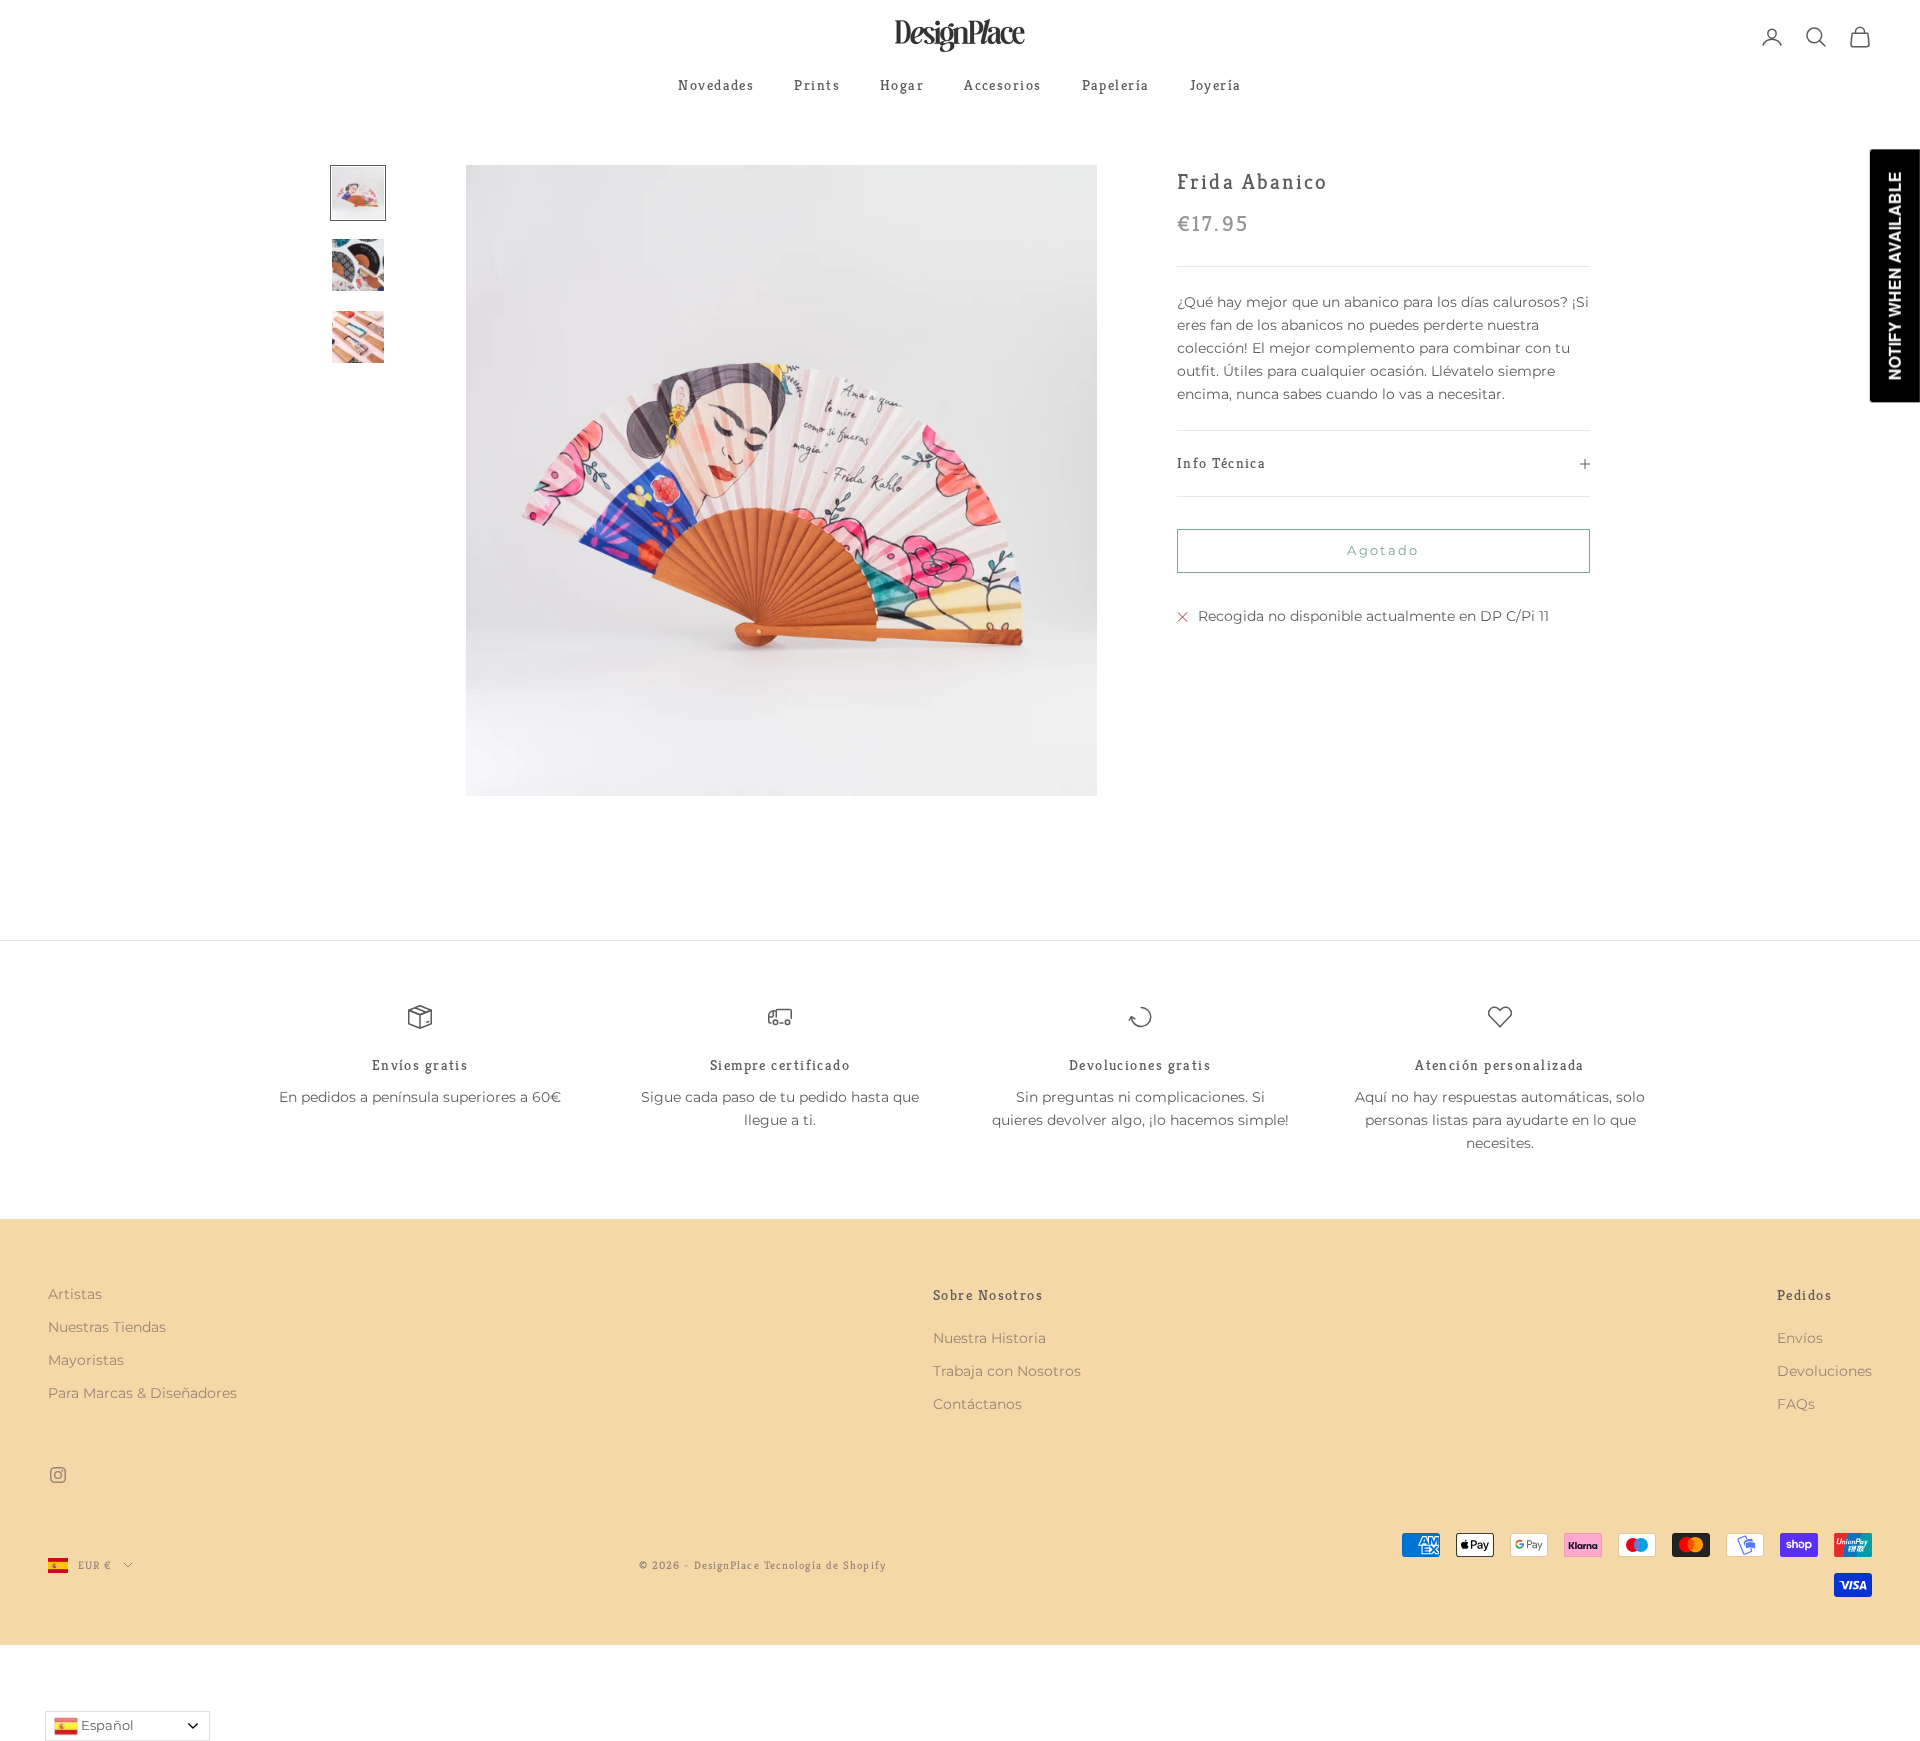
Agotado (1383, 550)
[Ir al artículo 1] (358, 193)
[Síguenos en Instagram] (58, 1475)
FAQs (1796, 1404)
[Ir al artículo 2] (358, 265)
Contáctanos (977, 1404)
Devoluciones (1824, 1371)
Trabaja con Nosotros (1007, 1371)
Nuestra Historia (989, 1338)
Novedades (716, 85)
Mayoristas (86, 1360)
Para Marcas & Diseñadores (142, 1393)
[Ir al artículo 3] (358, 337)
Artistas (75, 1294)
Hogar (902, 85)
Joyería (1216, 85)
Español (106, 1725)
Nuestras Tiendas (107, 1327)
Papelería (1116, 85)
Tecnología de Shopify (825, 1565)
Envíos (1800, 1338)
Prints (817, 85)
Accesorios (1002, 85)
